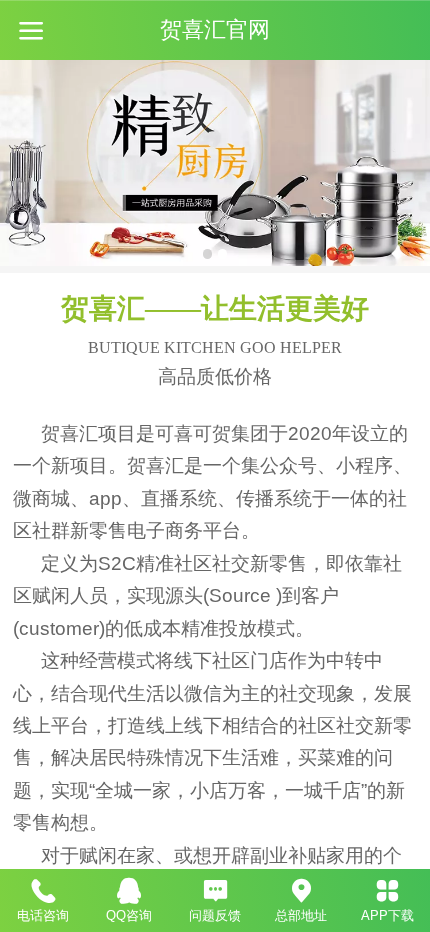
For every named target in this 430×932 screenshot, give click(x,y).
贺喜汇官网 (215, 30)
